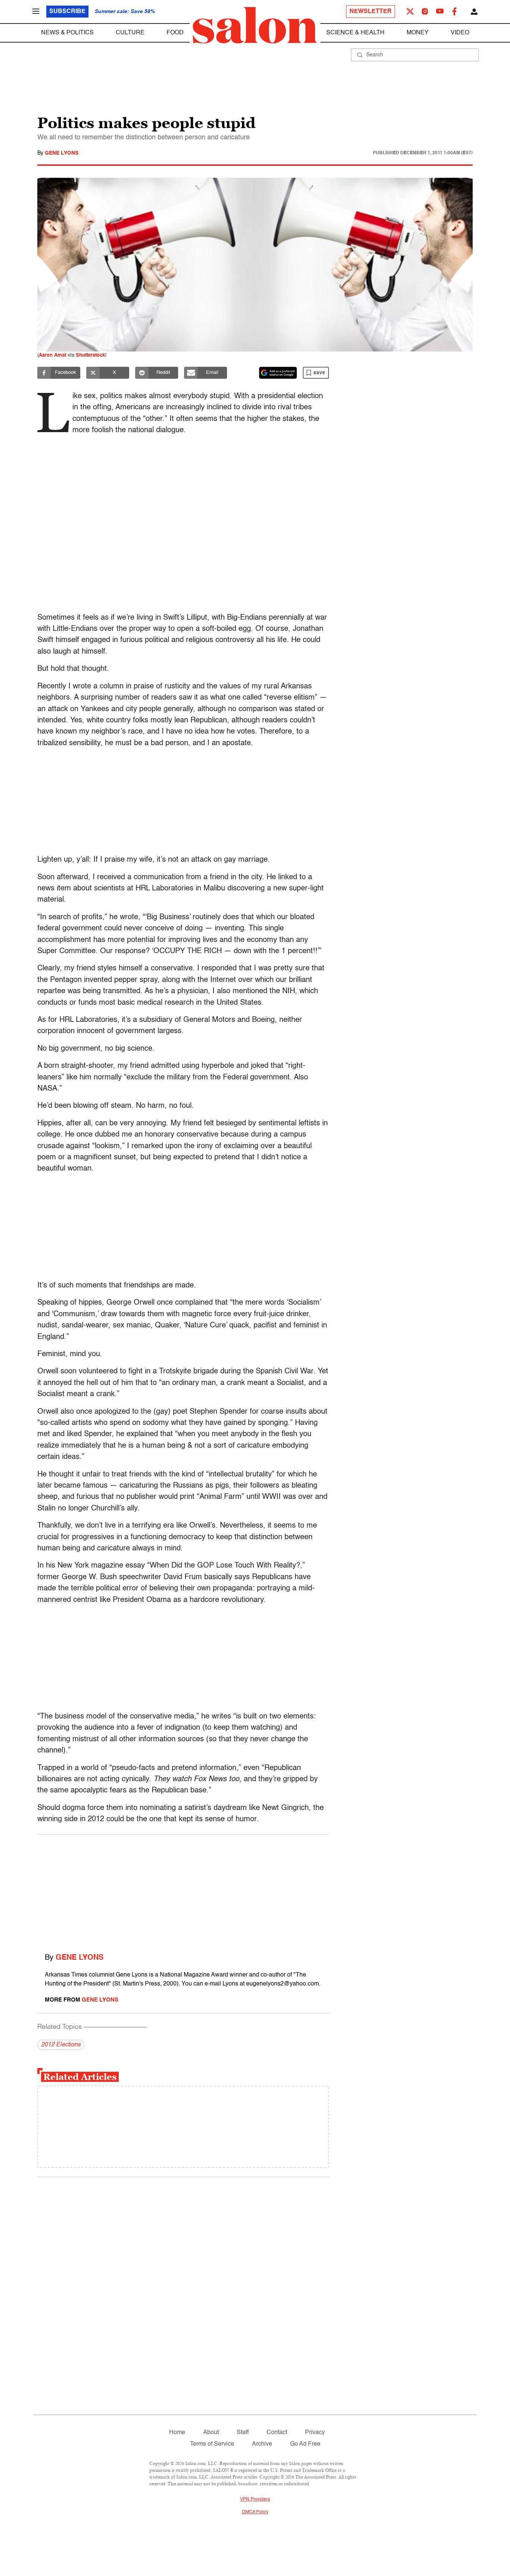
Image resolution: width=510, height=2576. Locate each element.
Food (175, 33)
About (211, 2433)
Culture (130, 33)
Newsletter (371, 12)
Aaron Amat (52, 355)
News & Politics (67, 33)
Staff (243, 2433)
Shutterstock (90, 355)
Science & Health (355, 33)
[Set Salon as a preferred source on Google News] (278, 373)
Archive (262, 2444)
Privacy (315, 2433)
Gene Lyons (62, 153)
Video (460, 33)
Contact (277, 2433)
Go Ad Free (305, 2444)
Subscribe (67, 12)
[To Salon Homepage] (255, 25)
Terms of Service (212, 2444)
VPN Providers (255, 2499)
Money (418, 33)
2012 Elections (61, 2045)
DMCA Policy (255, 2512)
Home (177, 2433)
